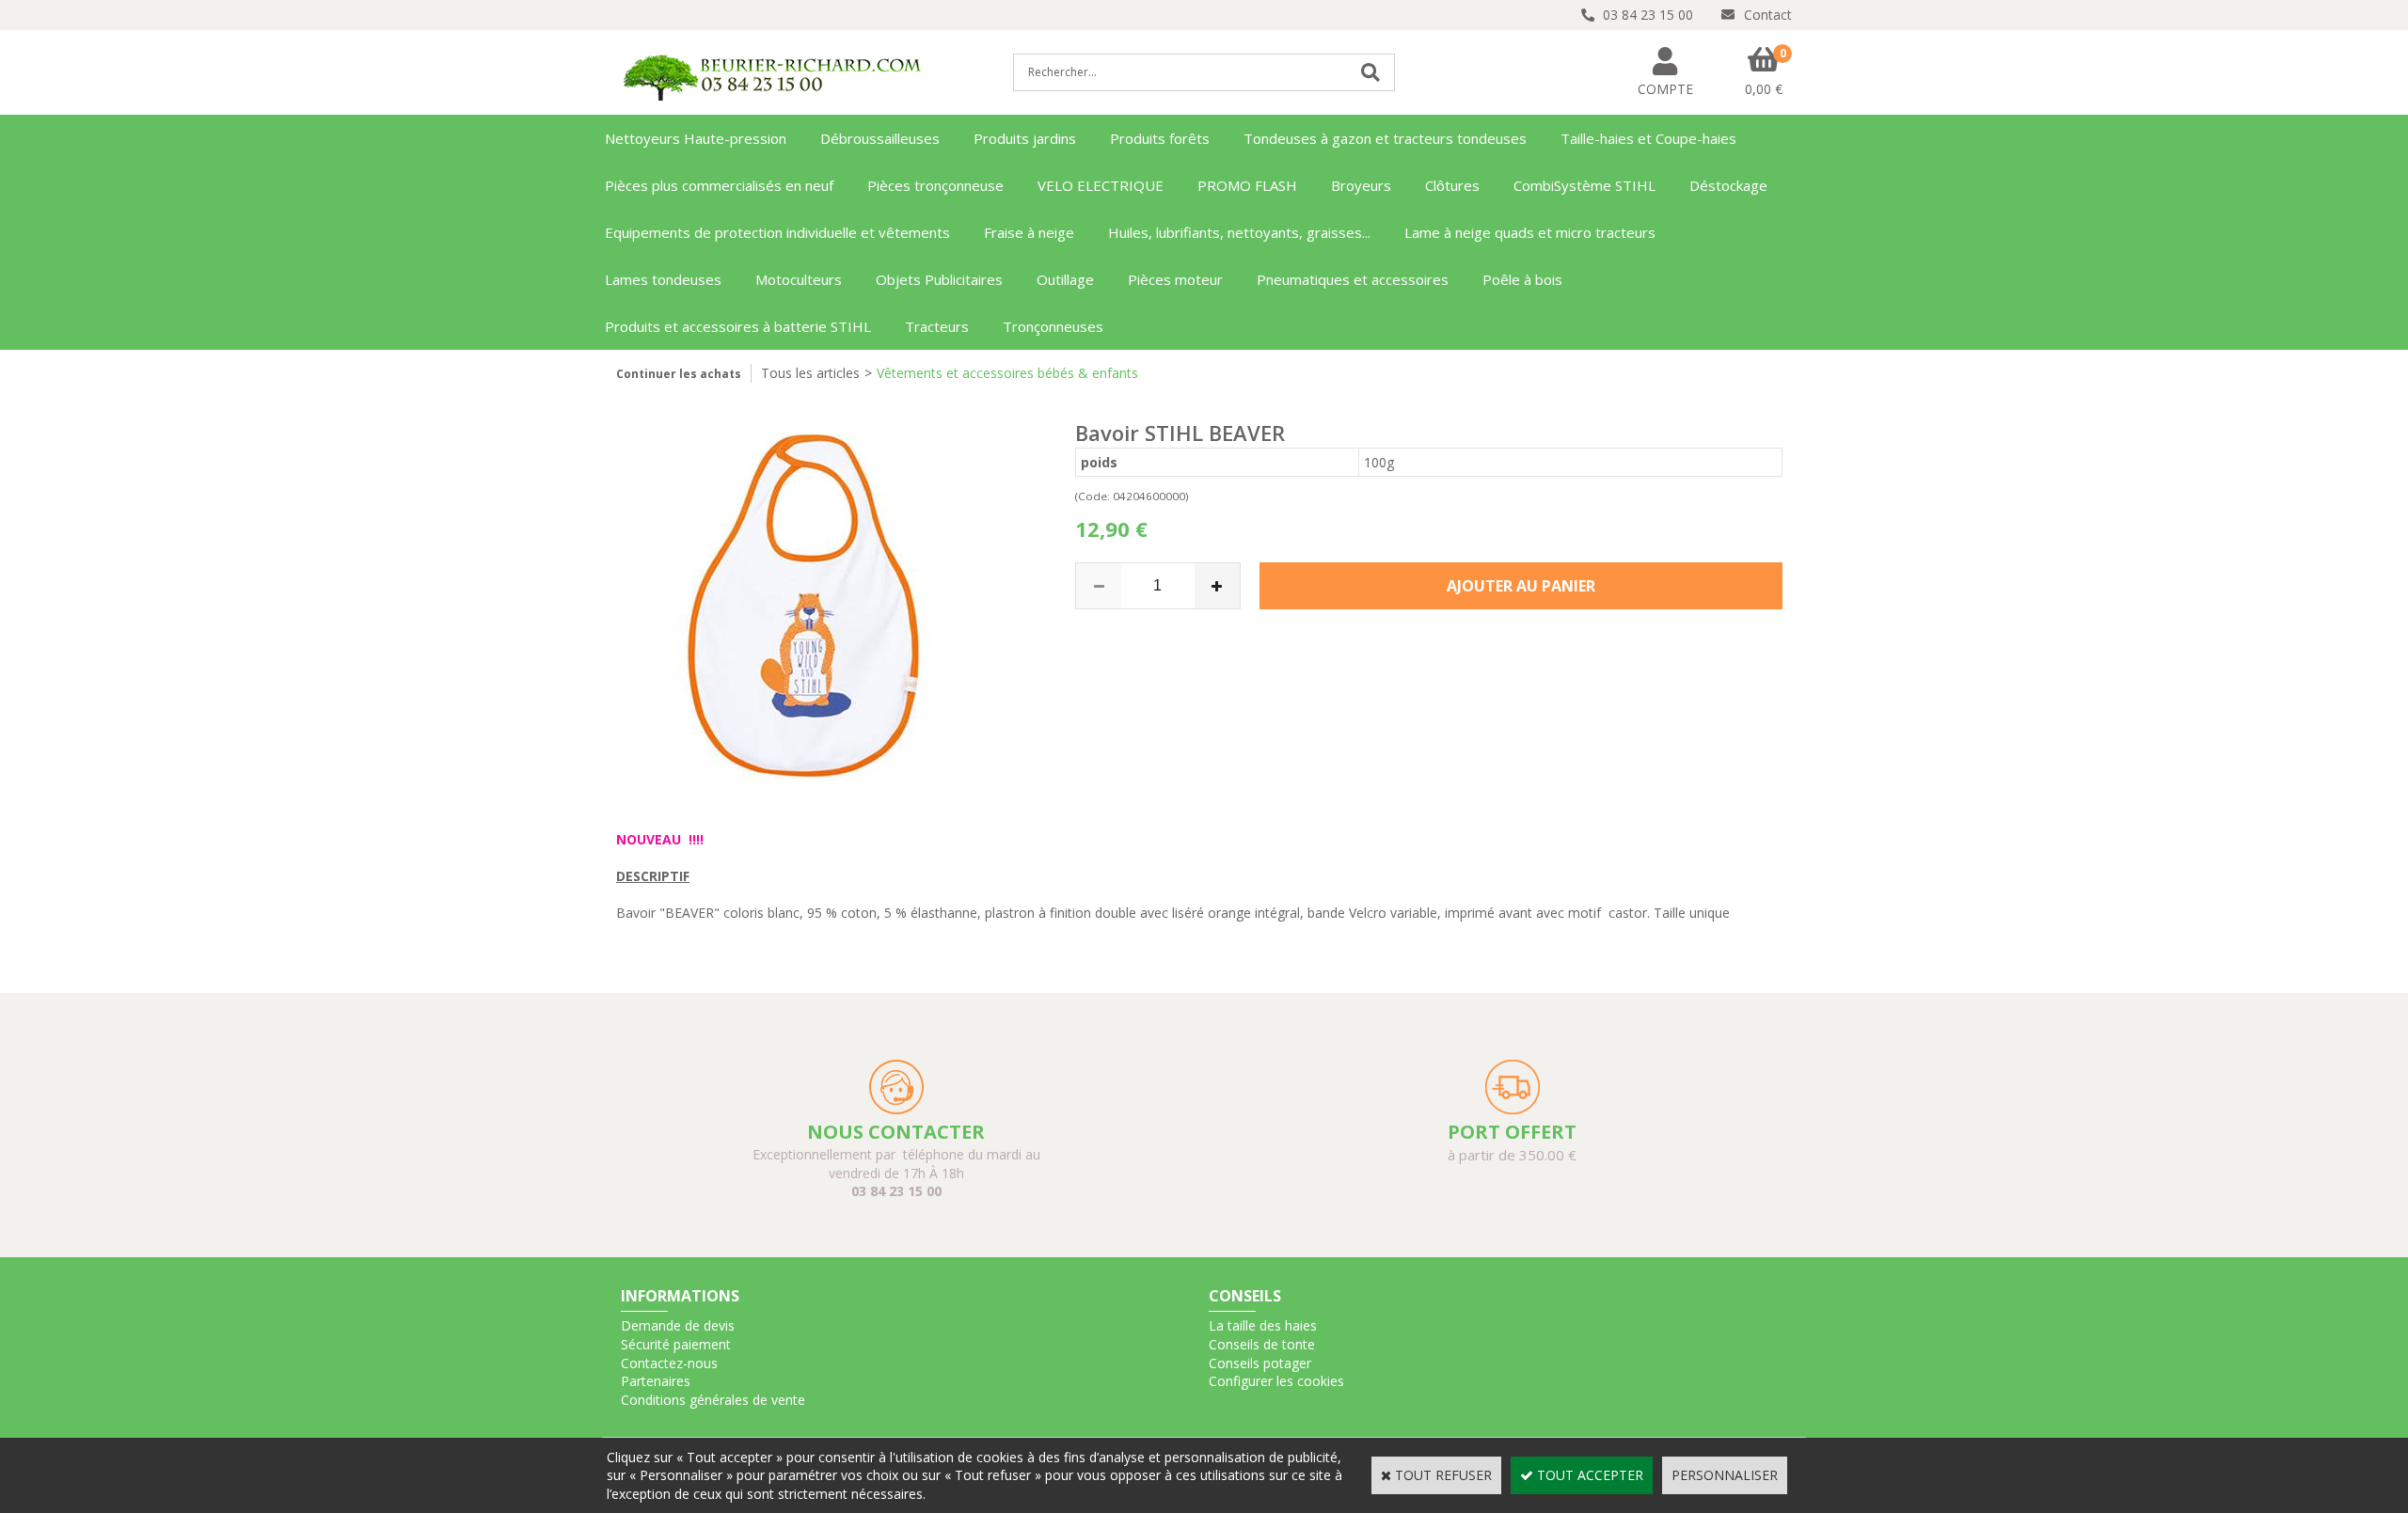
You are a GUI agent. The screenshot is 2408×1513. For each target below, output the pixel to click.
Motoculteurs (799, 279)
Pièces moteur (1175, 279)
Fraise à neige (1029, 232)
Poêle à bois (1522, 279)
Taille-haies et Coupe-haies (1648, 138)
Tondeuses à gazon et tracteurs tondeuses (1385, 138)
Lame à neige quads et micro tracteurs (1530, 232)
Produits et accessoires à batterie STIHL (738, 326)
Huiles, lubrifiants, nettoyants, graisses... (1239, 232)
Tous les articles (810, 373)
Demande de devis (678, 1325)
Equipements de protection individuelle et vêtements (777, 232)
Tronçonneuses (1053, 326)
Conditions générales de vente (713, 1400)
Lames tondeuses (663, 279)
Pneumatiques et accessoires (1353, 279)
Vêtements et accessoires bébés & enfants (1007, 373)
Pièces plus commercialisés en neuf (719, 185)
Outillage (1065, 279)
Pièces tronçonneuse (935, 185)
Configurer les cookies (1276, 1381)
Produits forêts (1160, 138)
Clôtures (1452, 185)
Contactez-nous (669, 1363)
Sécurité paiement (676, 1344)
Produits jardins (1025, 138)
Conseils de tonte (1262, 1344)
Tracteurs (937, 326)
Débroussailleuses (880, 138)
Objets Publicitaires (939, 279)
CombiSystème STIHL (1584, 185)
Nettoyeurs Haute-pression (696, 138)
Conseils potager (1260, 1363)
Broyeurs (1361, 185)
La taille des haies (1263, 1325)
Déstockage (1728, 185)
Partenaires (656, 1381)
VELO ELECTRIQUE (1101, 185)
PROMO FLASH (1247, 185)
